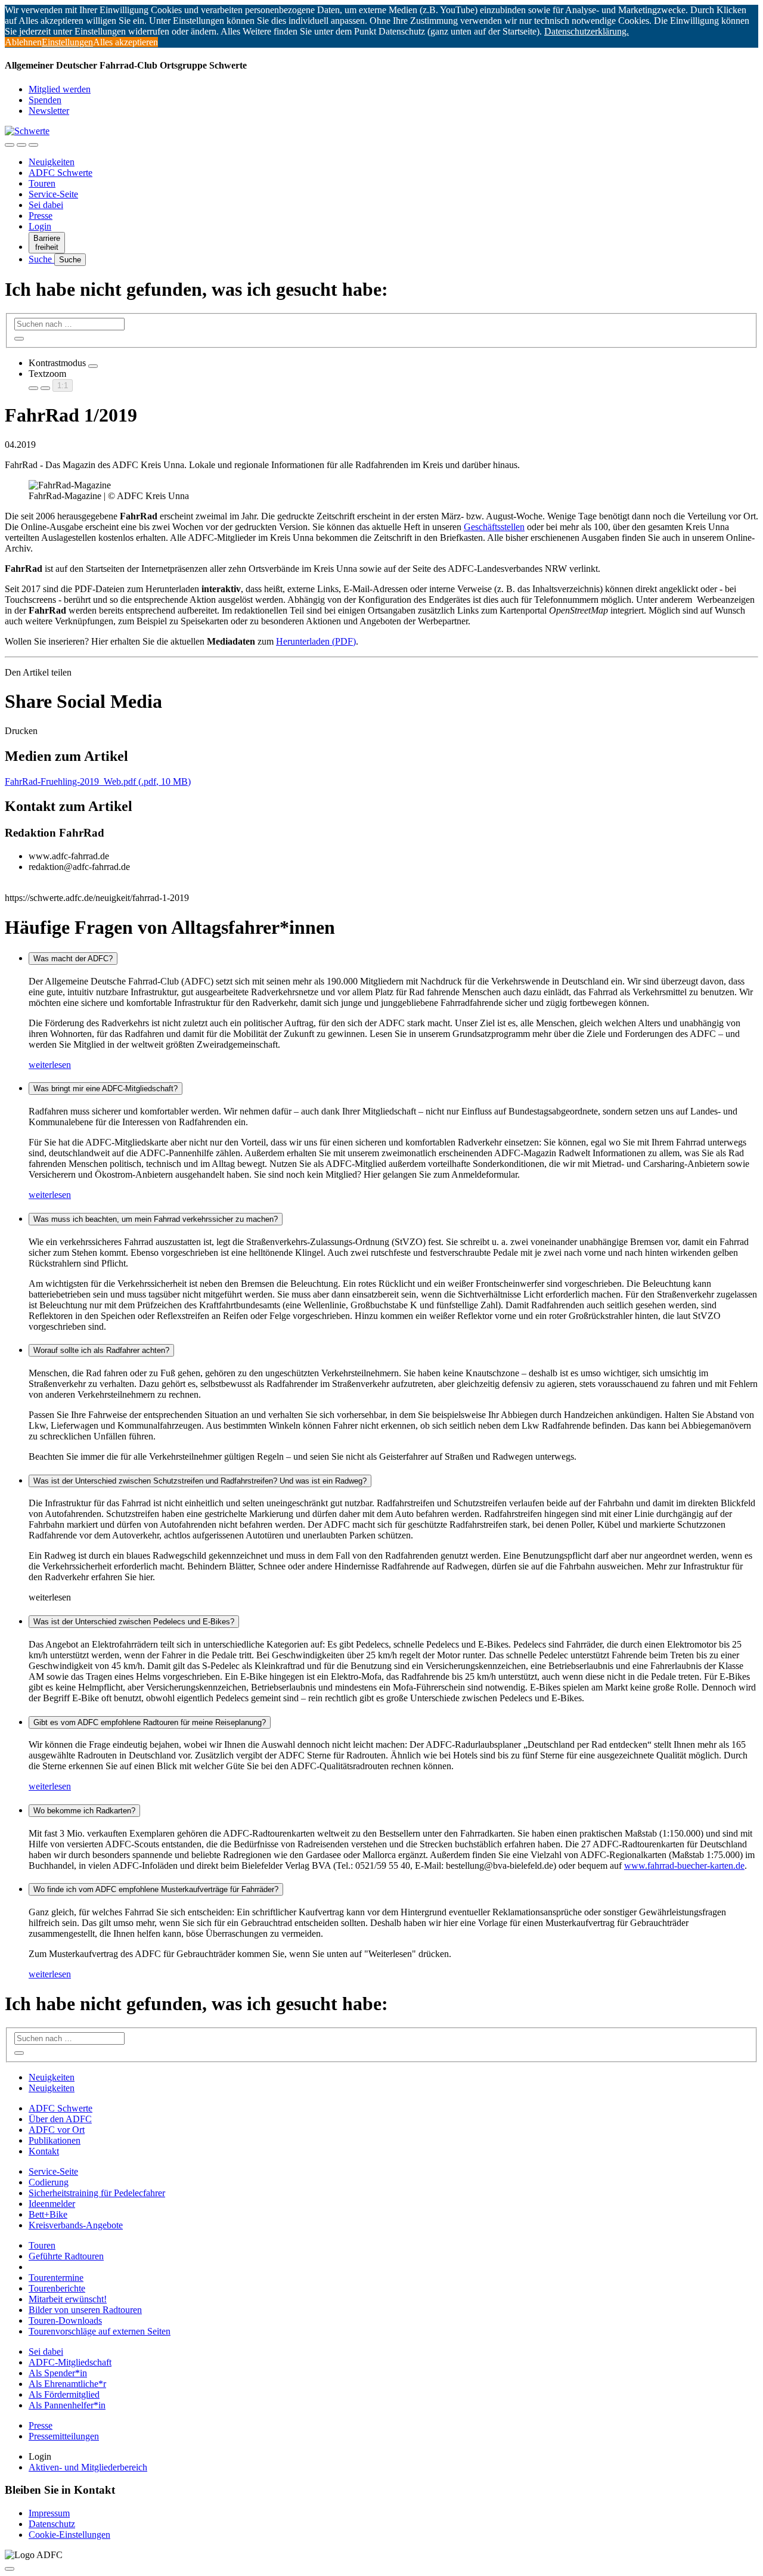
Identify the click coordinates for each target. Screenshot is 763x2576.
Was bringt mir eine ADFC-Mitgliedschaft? (106, 1089)
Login (40, 226)
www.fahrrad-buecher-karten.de (684, 1866)
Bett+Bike (48, 2214)
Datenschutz (52, 2524)
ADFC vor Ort (57, 2130)
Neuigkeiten (52, 162)
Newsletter (49, 111)
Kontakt (44, 2151)
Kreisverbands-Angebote (76, 2225)
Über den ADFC (60, 2119)
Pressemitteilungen (64, 2436)
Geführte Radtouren (66, 2256)
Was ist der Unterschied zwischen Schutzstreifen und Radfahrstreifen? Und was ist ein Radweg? (200, 1481)
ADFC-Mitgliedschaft (70, 2362)
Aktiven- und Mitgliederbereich (88, 2467)
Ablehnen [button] (23, 42)
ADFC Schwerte (61, 173)
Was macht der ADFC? (73, 959)
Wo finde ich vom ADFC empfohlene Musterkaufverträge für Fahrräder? (156, 1889)
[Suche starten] (19, 339)
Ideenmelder (52, 2204)
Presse (41, 216)
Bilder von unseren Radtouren (85, 2310)
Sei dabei (46, 205)
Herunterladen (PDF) (316, 641)
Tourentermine (56, 2278)
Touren (42, 183)
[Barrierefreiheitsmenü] (10, 145)
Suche (41, 259)
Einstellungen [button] (67, 42)
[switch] (93, 366)
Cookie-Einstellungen (69, 2535)
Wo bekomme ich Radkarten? (84, 1811)
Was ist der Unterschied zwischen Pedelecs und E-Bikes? (134, 1622)
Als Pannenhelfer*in (67, 2405)
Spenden (45, 100)
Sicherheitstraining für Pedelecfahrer (97, 2193)
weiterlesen (50, 1065)
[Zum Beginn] (10, 2569)
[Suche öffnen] (21, 145)
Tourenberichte (57, 2288)
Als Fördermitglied (64, 2394)
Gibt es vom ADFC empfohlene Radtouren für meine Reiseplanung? (150, 1722)
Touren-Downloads (65, 2320)
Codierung (49, 2182)
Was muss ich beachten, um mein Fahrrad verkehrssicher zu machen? (156, 1219)
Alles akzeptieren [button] (125, 42)
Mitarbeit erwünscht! (68, 2299)
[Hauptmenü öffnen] (33, 145)
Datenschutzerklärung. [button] (587, 31)
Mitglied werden (60, 89)
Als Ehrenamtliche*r (67, 2384)
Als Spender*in (58, 2373)
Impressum (49, 2513)
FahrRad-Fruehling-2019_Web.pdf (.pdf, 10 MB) (98, 781)
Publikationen (55, 2140)
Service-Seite (53, 194)
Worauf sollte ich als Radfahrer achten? (101, 1350)
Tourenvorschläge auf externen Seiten (100, 2331)
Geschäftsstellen (494, 527)
